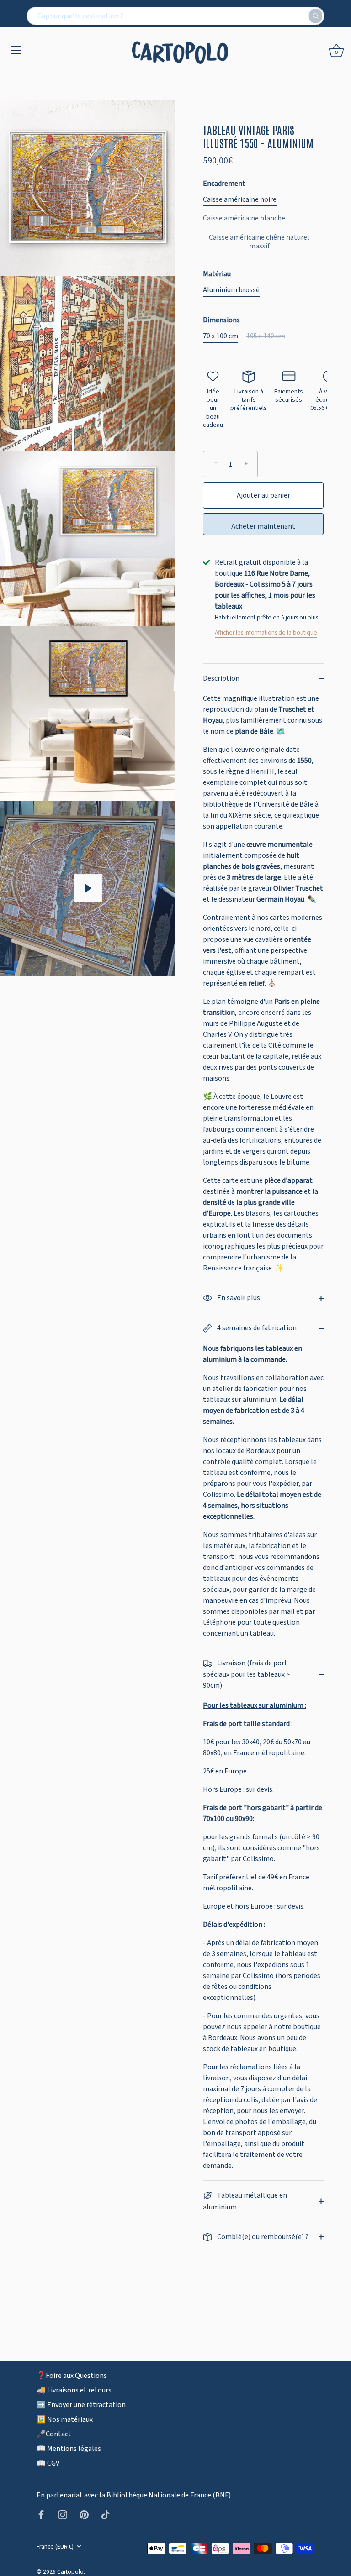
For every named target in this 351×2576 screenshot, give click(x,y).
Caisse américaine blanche (244, 218)
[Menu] (16, 50)
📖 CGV (48, 2463)
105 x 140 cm (266, 336)
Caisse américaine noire (240, 200)
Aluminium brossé (231, 290)
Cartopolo (70, 2572)
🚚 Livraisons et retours (74, 2390)
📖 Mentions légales (69, 2449)
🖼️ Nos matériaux (65, 2419)
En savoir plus (238, 1298)
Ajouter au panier (263, 495)
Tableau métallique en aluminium (245, 2201)
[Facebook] (41, 2514)
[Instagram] (63, 2514)
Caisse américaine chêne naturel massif (259, 242)
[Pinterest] (84, 2514)
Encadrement (224, 184)
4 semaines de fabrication (256, 1328)
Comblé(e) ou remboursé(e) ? (262, 2237)
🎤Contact (54, 2434)
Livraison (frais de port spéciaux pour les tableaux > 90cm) (247, 1674)
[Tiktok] (106, 2514)
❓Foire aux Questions (72, 2376)
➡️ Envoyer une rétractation (81, 2405)
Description (221, 678)
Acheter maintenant (263, 526)
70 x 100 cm (221, 336)
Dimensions (221, 320)
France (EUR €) (55, 2547)
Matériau (217, 274)
